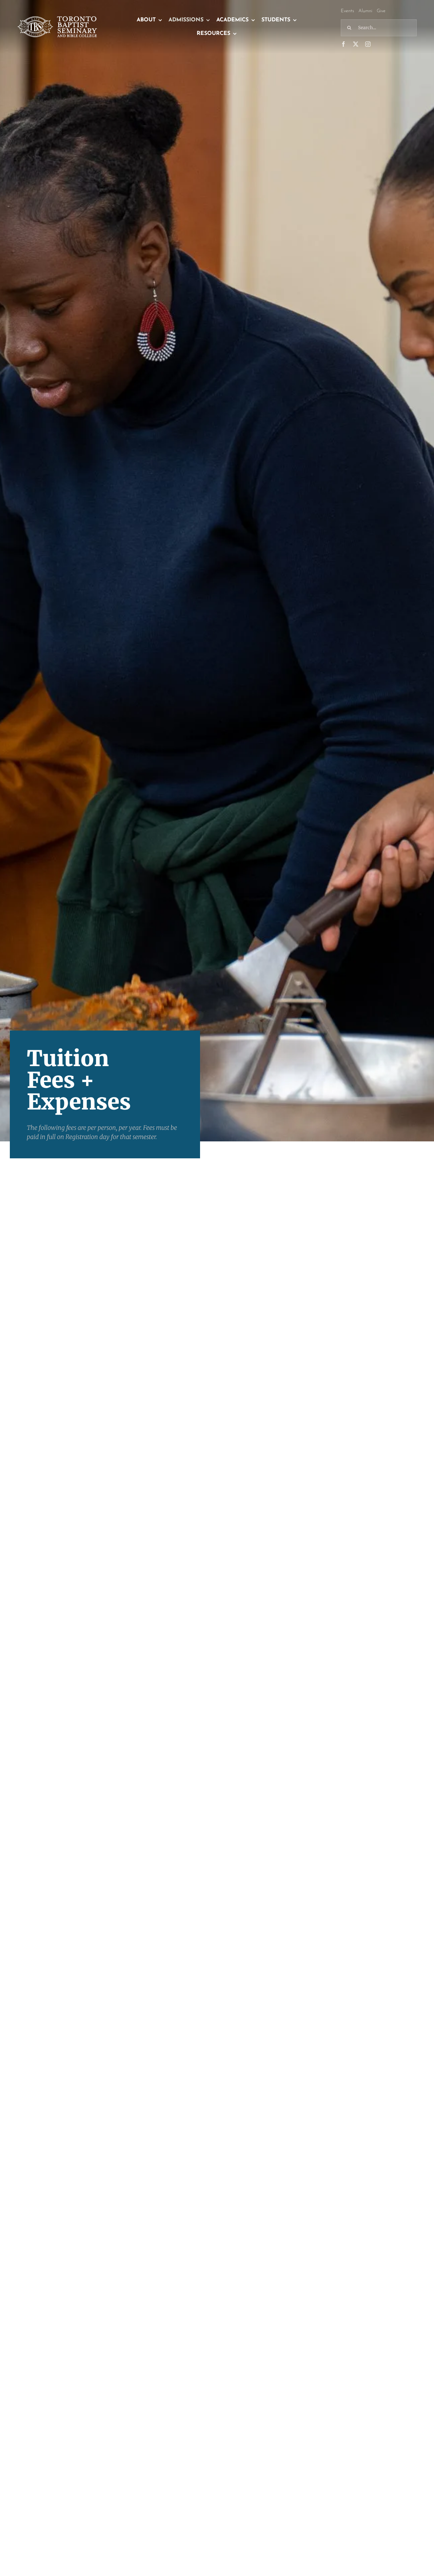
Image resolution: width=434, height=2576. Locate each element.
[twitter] (356, 44)
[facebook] (343, 44)
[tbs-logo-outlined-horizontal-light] (58, 19)
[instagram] (368, 44)
